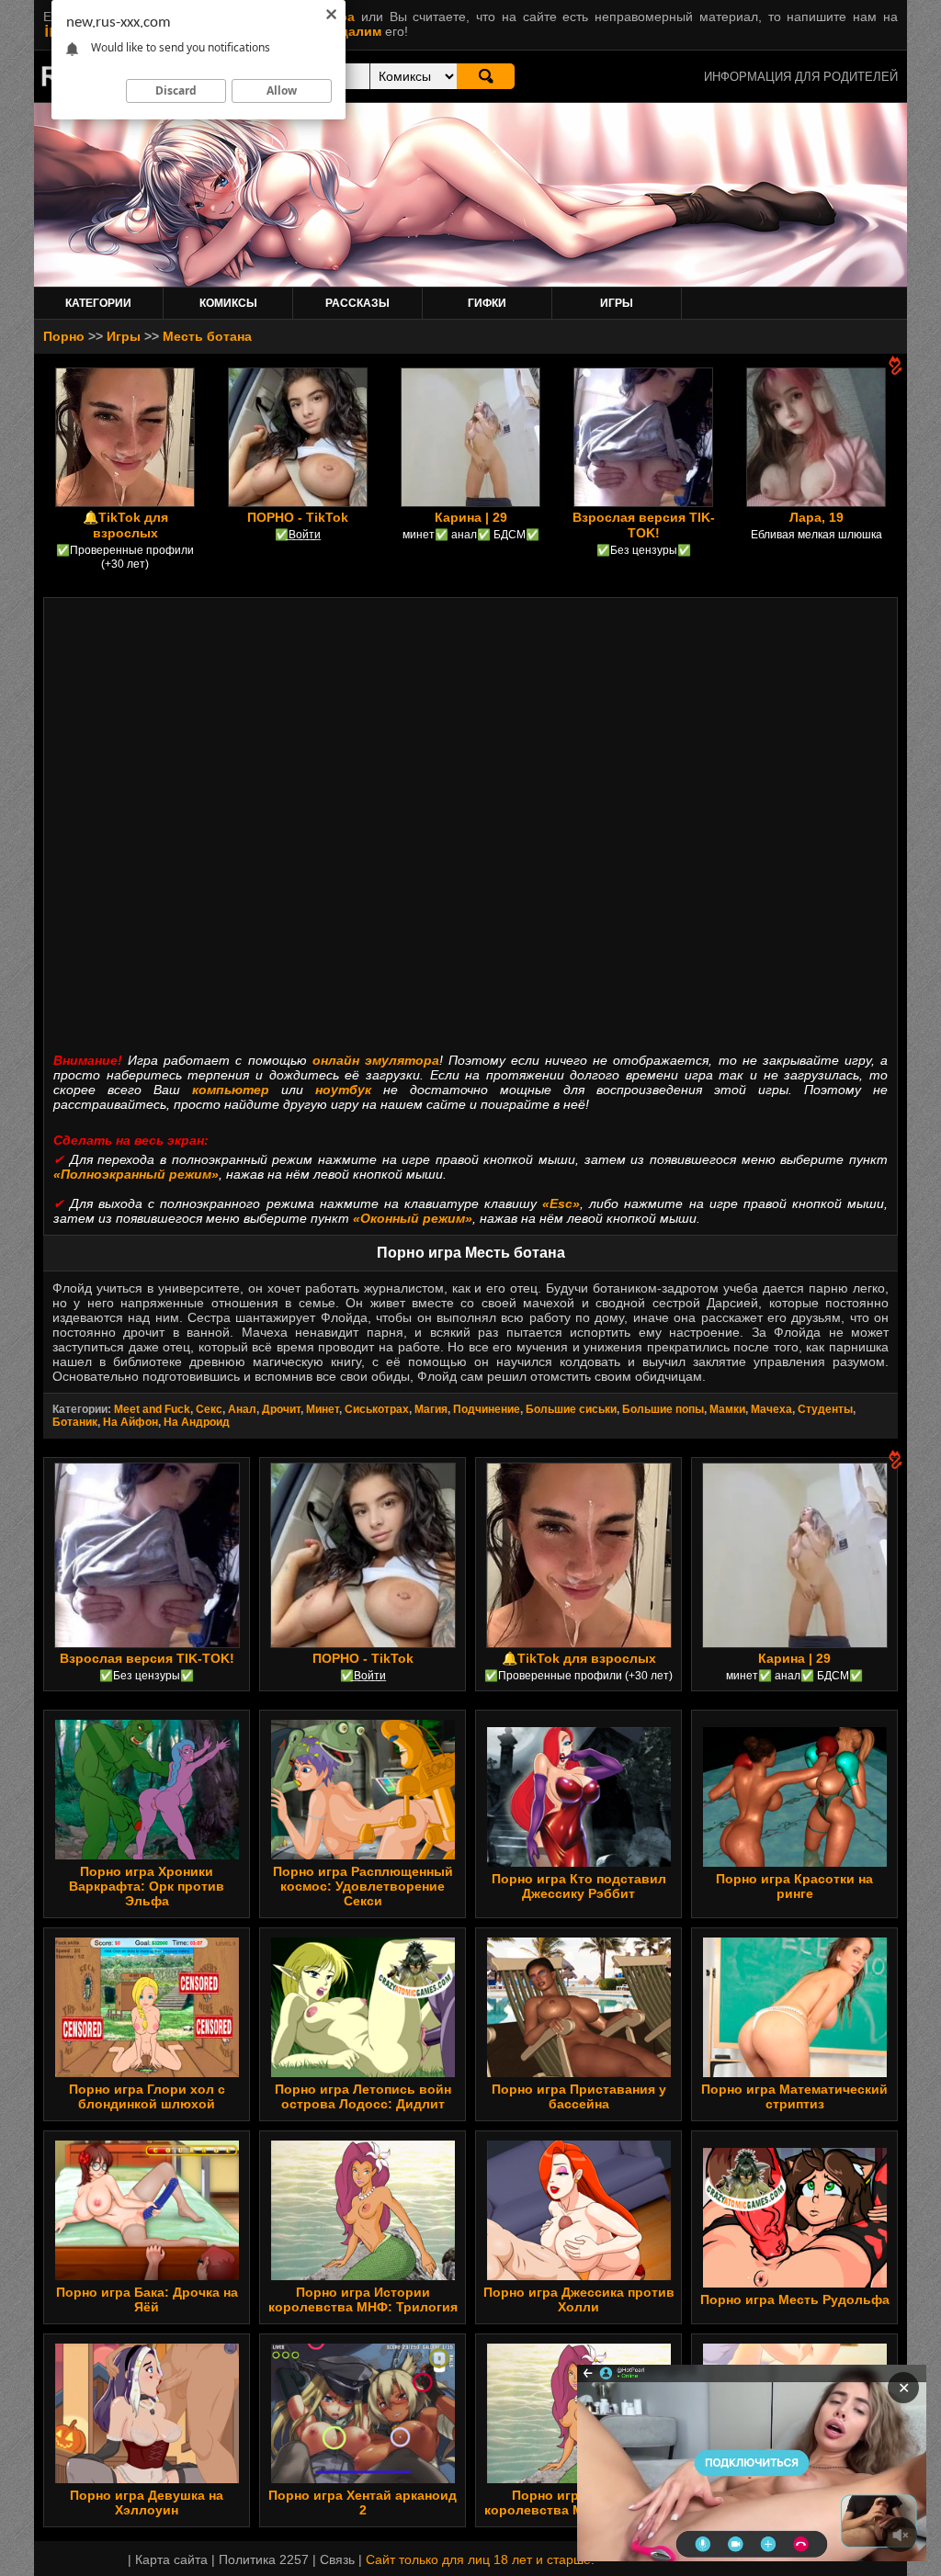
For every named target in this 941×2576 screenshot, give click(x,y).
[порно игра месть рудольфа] (795, 2283)
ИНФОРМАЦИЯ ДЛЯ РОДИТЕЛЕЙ (801, 77)
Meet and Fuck (152, 1409)
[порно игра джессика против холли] (579, 2276)
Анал (242, 1409)
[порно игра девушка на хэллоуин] (147, 2479)
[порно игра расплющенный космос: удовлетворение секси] (363, 1855)
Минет (323, 1409)
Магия (431, 1409)
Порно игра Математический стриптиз (794, 2096)
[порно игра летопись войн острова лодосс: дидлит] (363, 2073)
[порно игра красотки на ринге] (795, 1862)
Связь (337, 2559)
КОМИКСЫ (228, 303)
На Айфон (130, 1422)
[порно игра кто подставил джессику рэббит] (579, 1862)
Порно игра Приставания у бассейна (579, 2096)
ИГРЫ (617, 303)
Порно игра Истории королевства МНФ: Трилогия (363, 2299)
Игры (124, 336)
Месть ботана (207, 336)
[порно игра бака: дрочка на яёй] (147, 2276)
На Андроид (197, 1422)
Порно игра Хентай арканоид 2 (363, 2503)
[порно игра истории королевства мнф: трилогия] (363, 2276)
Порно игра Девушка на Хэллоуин (147, 2503)
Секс (209, 1409)
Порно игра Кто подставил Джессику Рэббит (579, 1886)
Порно (64, 336)
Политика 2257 (264, 2559)
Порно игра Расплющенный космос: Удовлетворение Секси (363, 1886)
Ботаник (75, 1422)
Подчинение (487, 1409)
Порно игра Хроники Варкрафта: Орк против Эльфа (147, 1886)
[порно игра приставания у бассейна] (579, 2073)
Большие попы (663, 1409)
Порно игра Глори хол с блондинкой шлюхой (147, 2096)
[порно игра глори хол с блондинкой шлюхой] (147, 2073)
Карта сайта (171, 2559)
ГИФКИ (487, 303)
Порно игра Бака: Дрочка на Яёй (147, 2299)
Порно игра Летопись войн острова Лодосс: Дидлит (363, 2096)
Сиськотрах (377, 1409)
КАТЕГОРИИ (98, 303)
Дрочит (281, 1409)
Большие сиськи (571, 1409)
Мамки (727, 1409)
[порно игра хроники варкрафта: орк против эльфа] (147, 1855)
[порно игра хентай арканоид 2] (363, 2479)
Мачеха (771, 1409)
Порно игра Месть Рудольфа (795, 2299)
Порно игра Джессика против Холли (579, 2299)
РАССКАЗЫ (357, 303)
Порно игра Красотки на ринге (794, 1886)
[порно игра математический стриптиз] (795, 2073)
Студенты (825, 1409)
